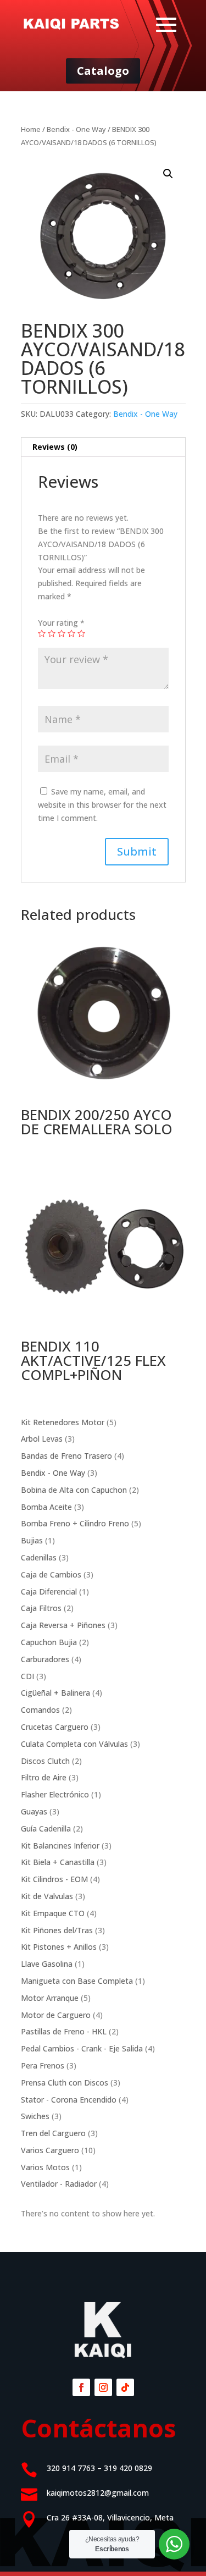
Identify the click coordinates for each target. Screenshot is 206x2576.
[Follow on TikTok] (125, 2387)
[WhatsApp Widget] (174, 2544)
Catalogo (103, 71)
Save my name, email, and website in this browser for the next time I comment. (102, 805)
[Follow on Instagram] (103, 2387)
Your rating (61, 623)
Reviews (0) (55, 447)
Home (31, 129)
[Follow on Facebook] (81, 2387)
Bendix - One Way (76, 129)
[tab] (103, 447)
